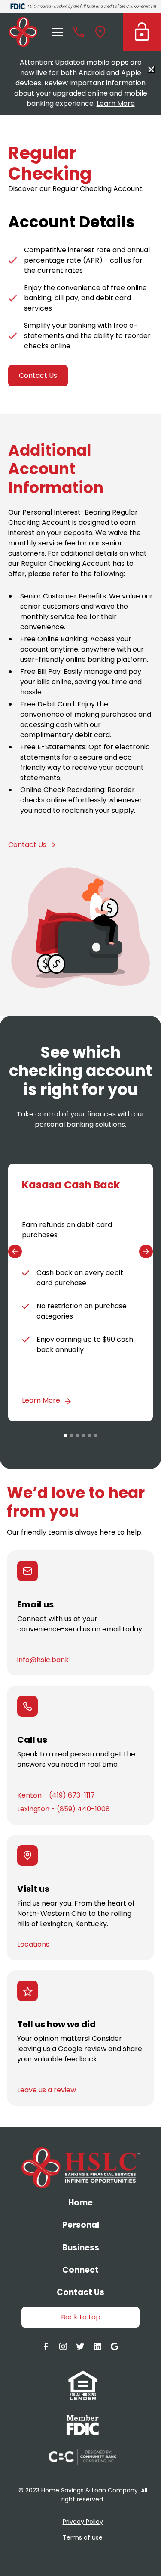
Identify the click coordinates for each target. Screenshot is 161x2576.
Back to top (81, 2317)
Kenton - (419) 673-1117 (56, 1795)
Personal (81, 2225)
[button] (56, 32)
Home (80, 2203)
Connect (80, 2270)
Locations (33, 1944)
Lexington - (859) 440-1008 (64, 1809)
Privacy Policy (83, 2522)
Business (81, 2248)
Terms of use (83, 2537)
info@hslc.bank (43, 1660)
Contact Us (38, 375)
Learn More (116, 103)
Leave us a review (47, 2090)
